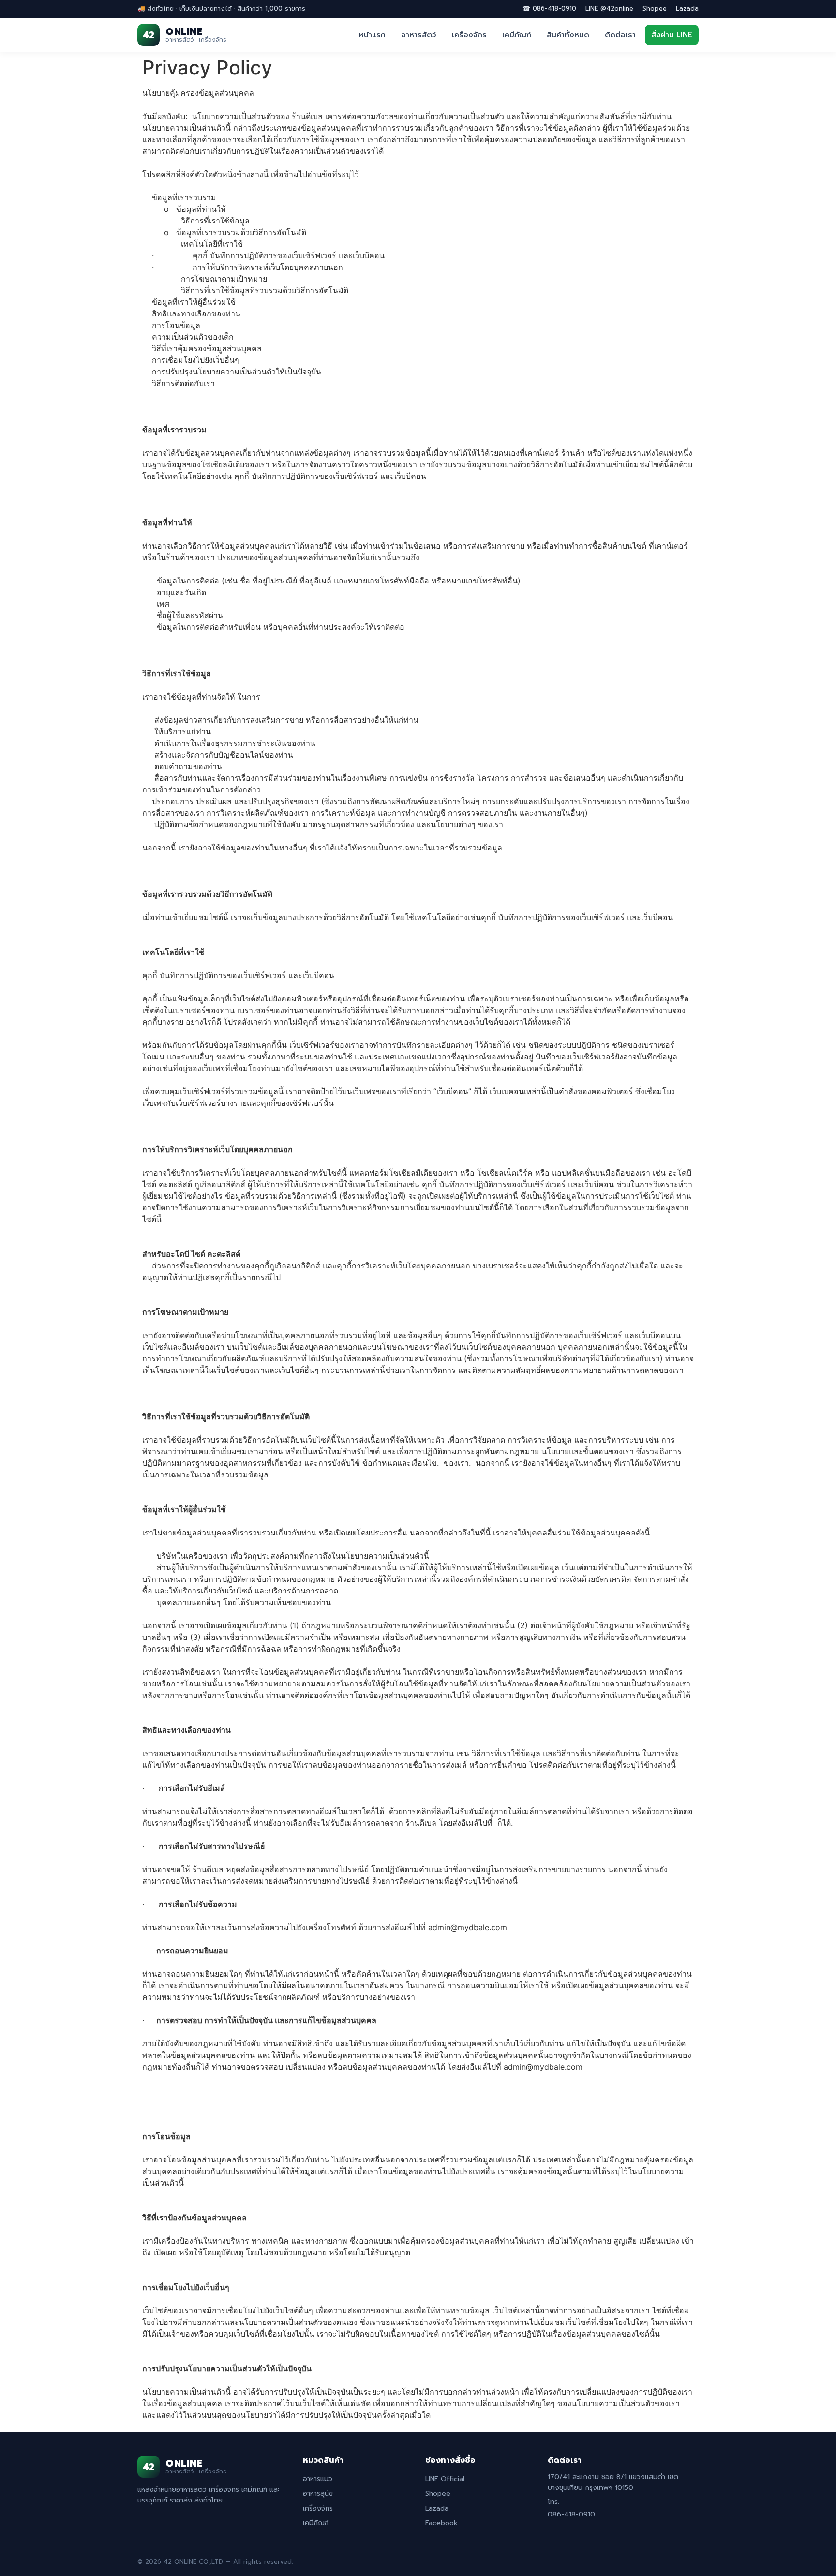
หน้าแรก (372, 35)
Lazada (687, 8)
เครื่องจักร (469, 35)
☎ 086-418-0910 (549, 8)
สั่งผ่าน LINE (672, 35)
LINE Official (445, 2479)
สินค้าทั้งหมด (568, 35)
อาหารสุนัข (318, 2494)
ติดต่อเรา (620, 35)
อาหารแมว (318, 2479)
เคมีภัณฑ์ (517, 35)
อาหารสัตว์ (419, 35)
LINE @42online (609, 8)
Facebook (441, 2523)
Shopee (655, 8)
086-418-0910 (571, 2514)
